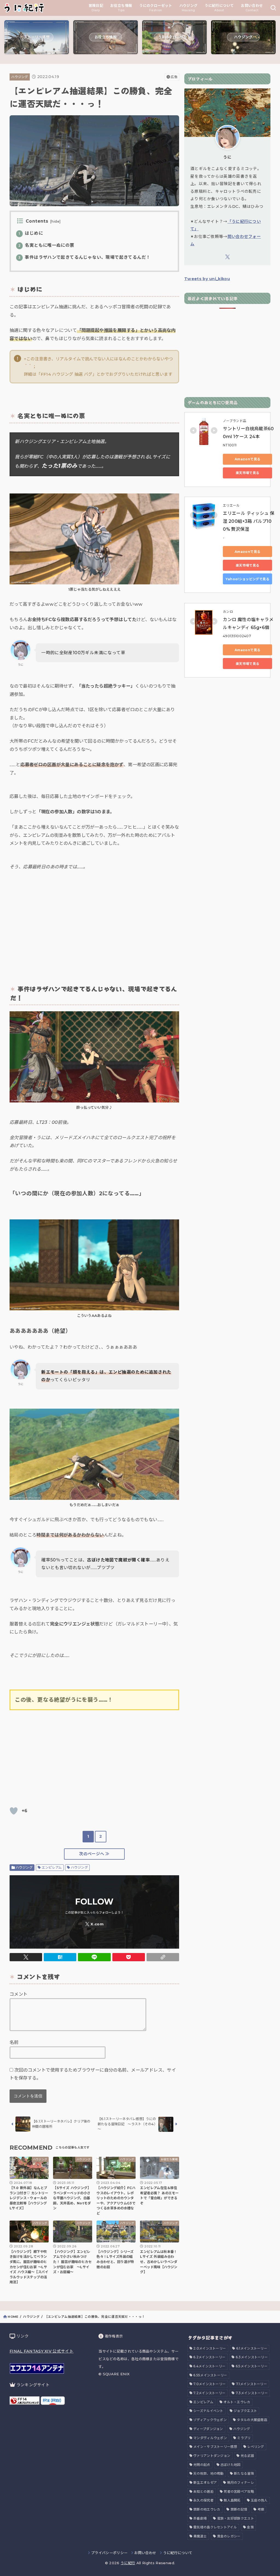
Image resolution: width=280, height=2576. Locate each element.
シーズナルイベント (208, 2411)
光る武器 (247, 2456)
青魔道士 (200, 2536)
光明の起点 (202, 2465)
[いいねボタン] (14, 1811)
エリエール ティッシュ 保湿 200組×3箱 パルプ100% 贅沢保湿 (249, 521)
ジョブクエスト (245, 2411)
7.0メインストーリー (209, 2384)
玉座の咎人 (259, 2500)
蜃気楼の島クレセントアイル (215, 2527)
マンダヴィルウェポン (210, 2438)
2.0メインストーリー (210, 2348)
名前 (14, 2042)
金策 (250, 2527)
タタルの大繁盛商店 (252, 2420)
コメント (19, 1994)
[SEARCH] (273, 8)
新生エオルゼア (205, 2482)
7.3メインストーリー (252, 2393)
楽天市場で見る (248, 473)
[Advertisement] (94, 925)
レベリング (256, 2447)
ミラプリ (244, 2438)
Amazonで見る (247, 459)
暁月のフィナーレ (241, 2482)
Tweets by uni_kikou (207, 279)
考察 (261, 2509)
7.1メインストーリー (251, 2384)
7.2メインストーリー (209, 2393)
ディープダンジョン (208, 2429)
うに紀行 (128, 2563)
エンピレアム (52, 1867)
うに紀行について (178, 2553)
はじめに (31, 233)
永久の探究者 (203, 2500)
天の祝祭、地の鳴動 (208, 2473)
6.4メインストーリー (209, 2366)
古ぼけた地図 (231, 2465)
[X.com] (94, 1924)
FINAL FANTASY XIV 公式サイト (42, 2351)
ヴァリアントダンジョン (212, 2456)
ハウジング (20, 77)
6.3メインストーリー (252, 2357)
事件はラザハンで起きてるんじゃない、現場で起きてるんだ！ (84, 257)
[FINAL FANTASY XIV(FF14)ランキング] (25, 2401)
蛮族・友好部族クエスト (236, 2518)
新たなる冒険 (244, 2473)
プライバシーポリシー (109, 2553)
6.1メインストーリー (252, 2348)
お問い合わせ (145, 2553)
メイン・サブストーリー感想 (215, 2447)
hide (55, 221)
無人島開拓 (232, 2500)
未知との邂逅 (203, 2492)
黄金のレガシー (229, 2536)
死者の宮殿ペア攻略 (239, 2492)
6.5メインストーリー (252, 2366)
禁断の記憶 (239, 2509)
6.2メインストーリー (209, 2357)
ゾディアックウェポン (210, 2420)
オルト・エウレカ (237, 2402)
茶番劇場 (200, 2518)
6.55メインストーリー (210, 2375)
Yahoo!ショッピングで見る (247, 579)
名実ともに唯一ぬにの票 (46, 245)
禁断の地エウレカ (207, 2509)
